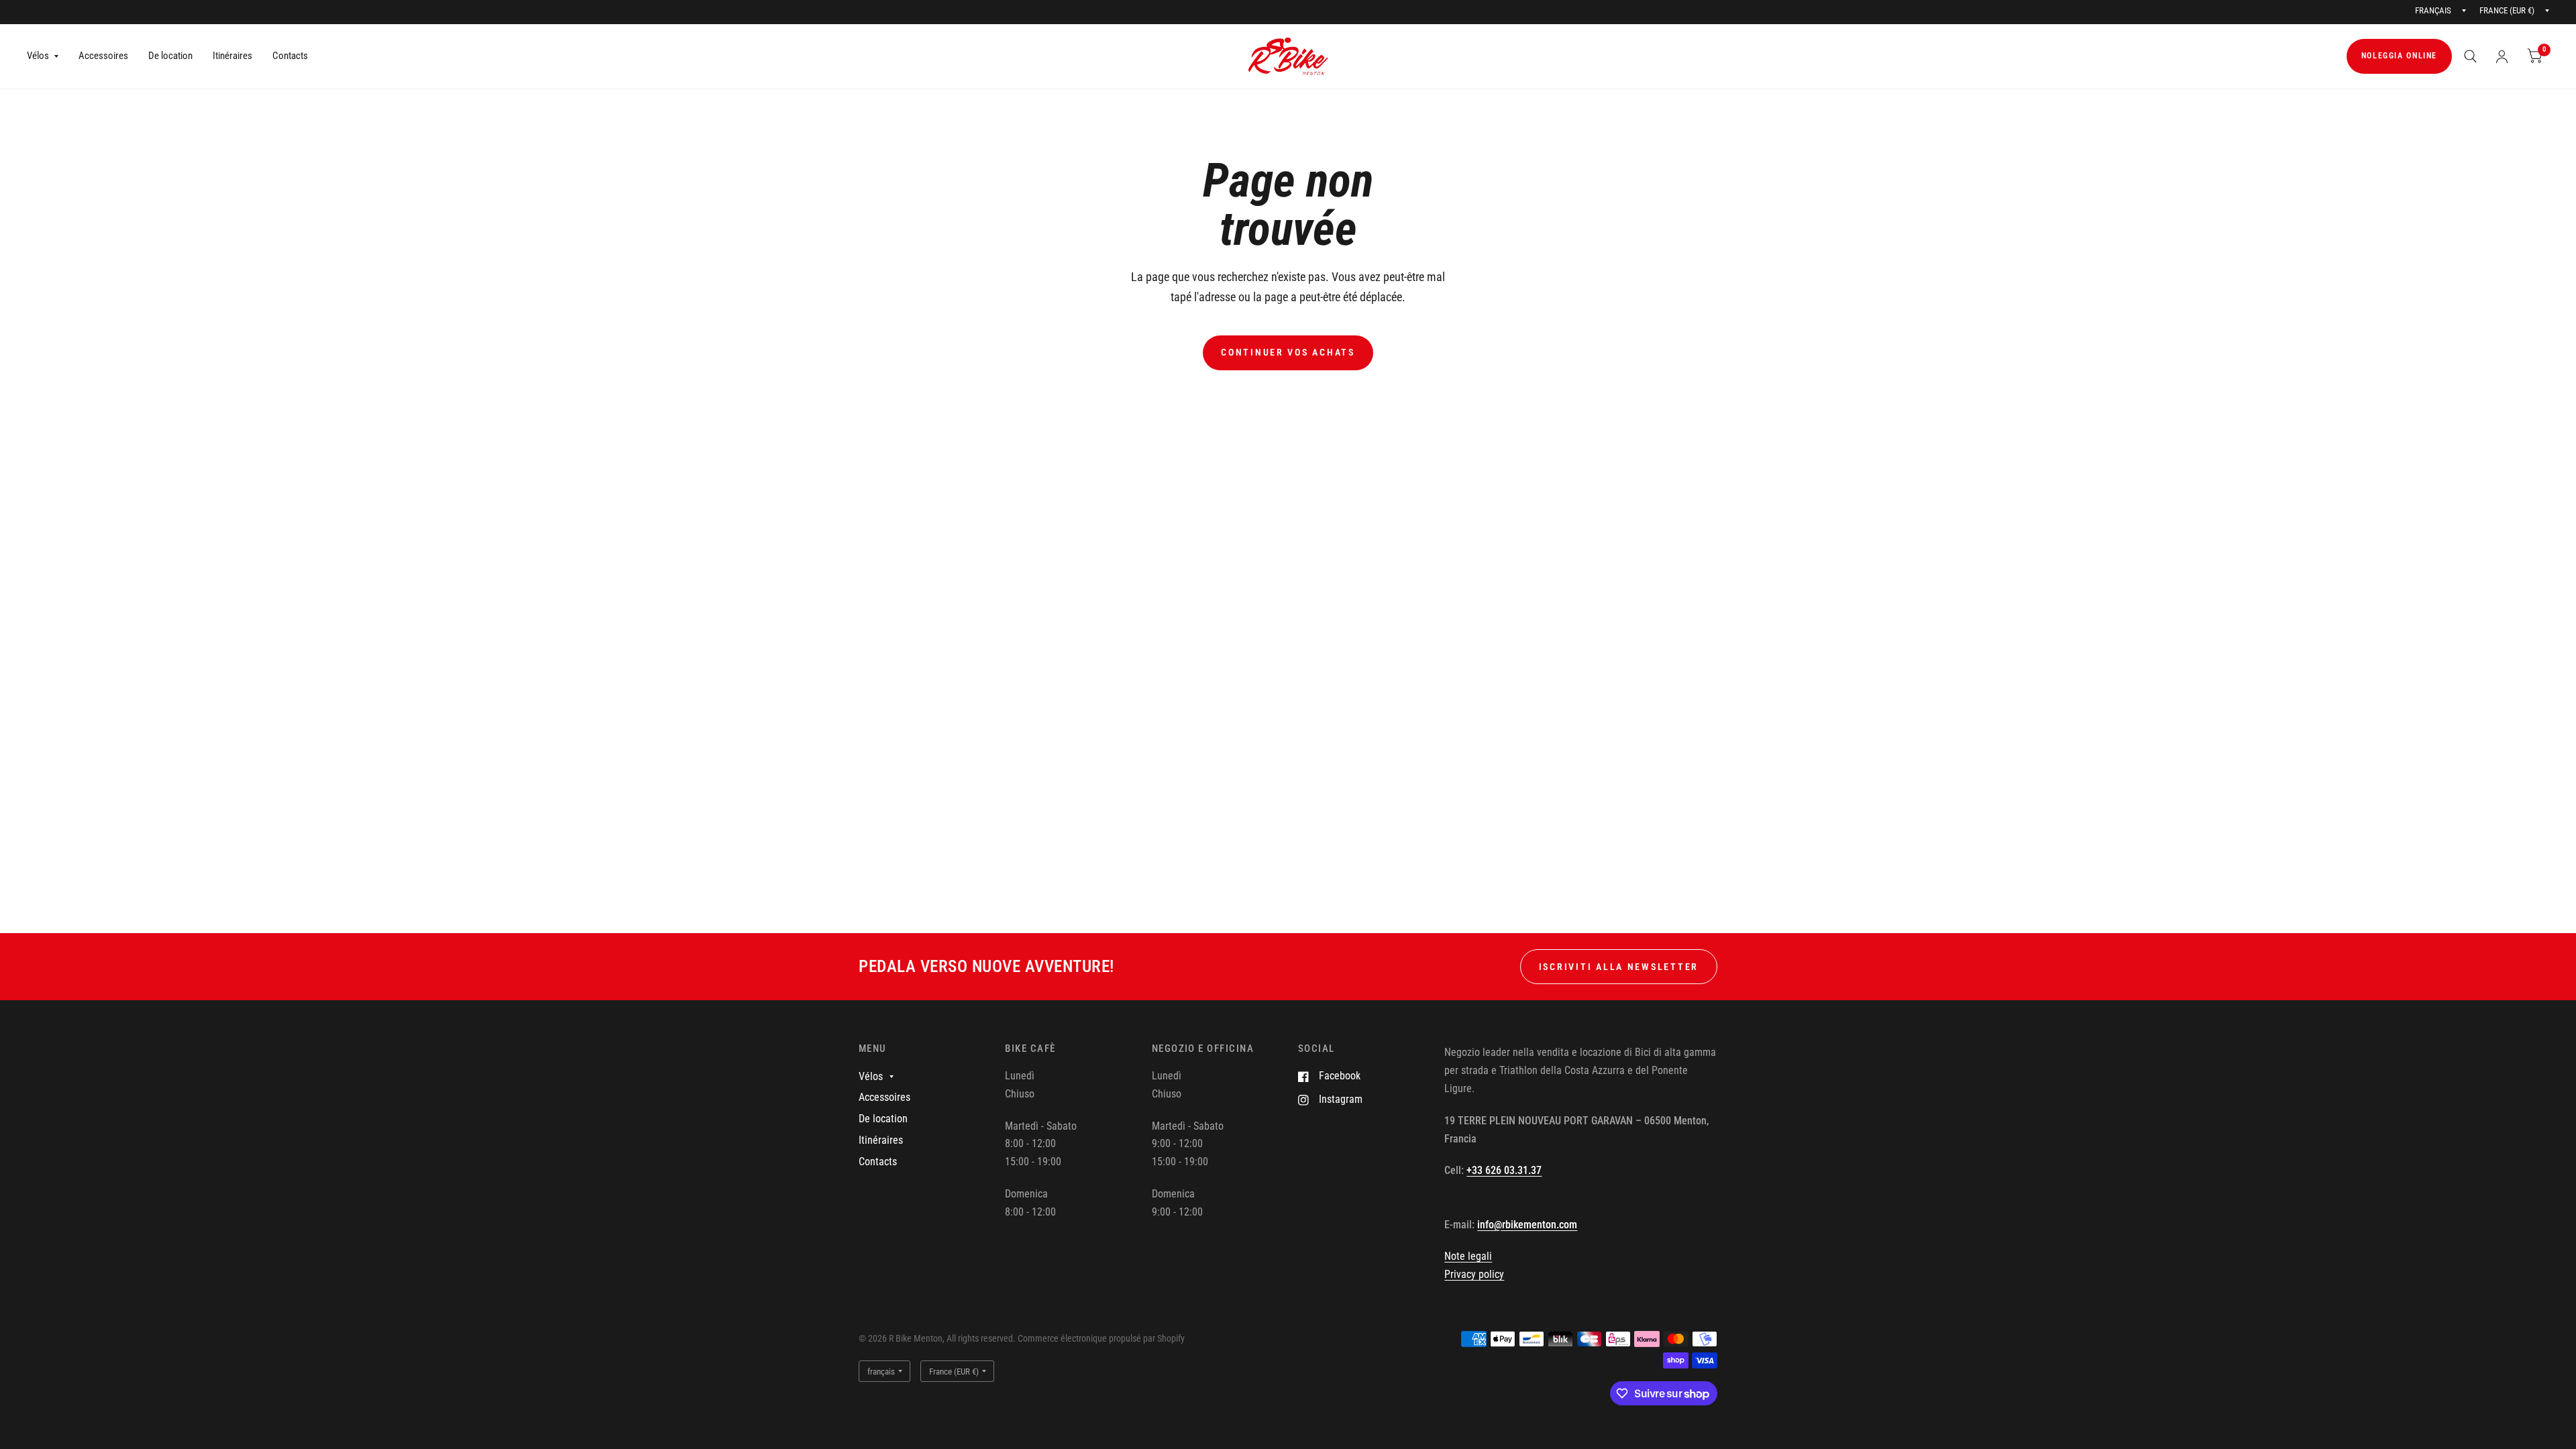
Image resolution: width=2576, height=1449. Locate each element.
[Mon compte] (2502, 56)
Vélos (38, 56)
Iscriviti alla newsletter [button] (1619, 967)
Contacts (290, 56)
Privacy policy (1474, 1274)
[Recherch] (2470, 56)
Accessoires (103, 56)
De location (170, 56)
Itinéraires (232, 56)
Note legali (1468, 1256)
